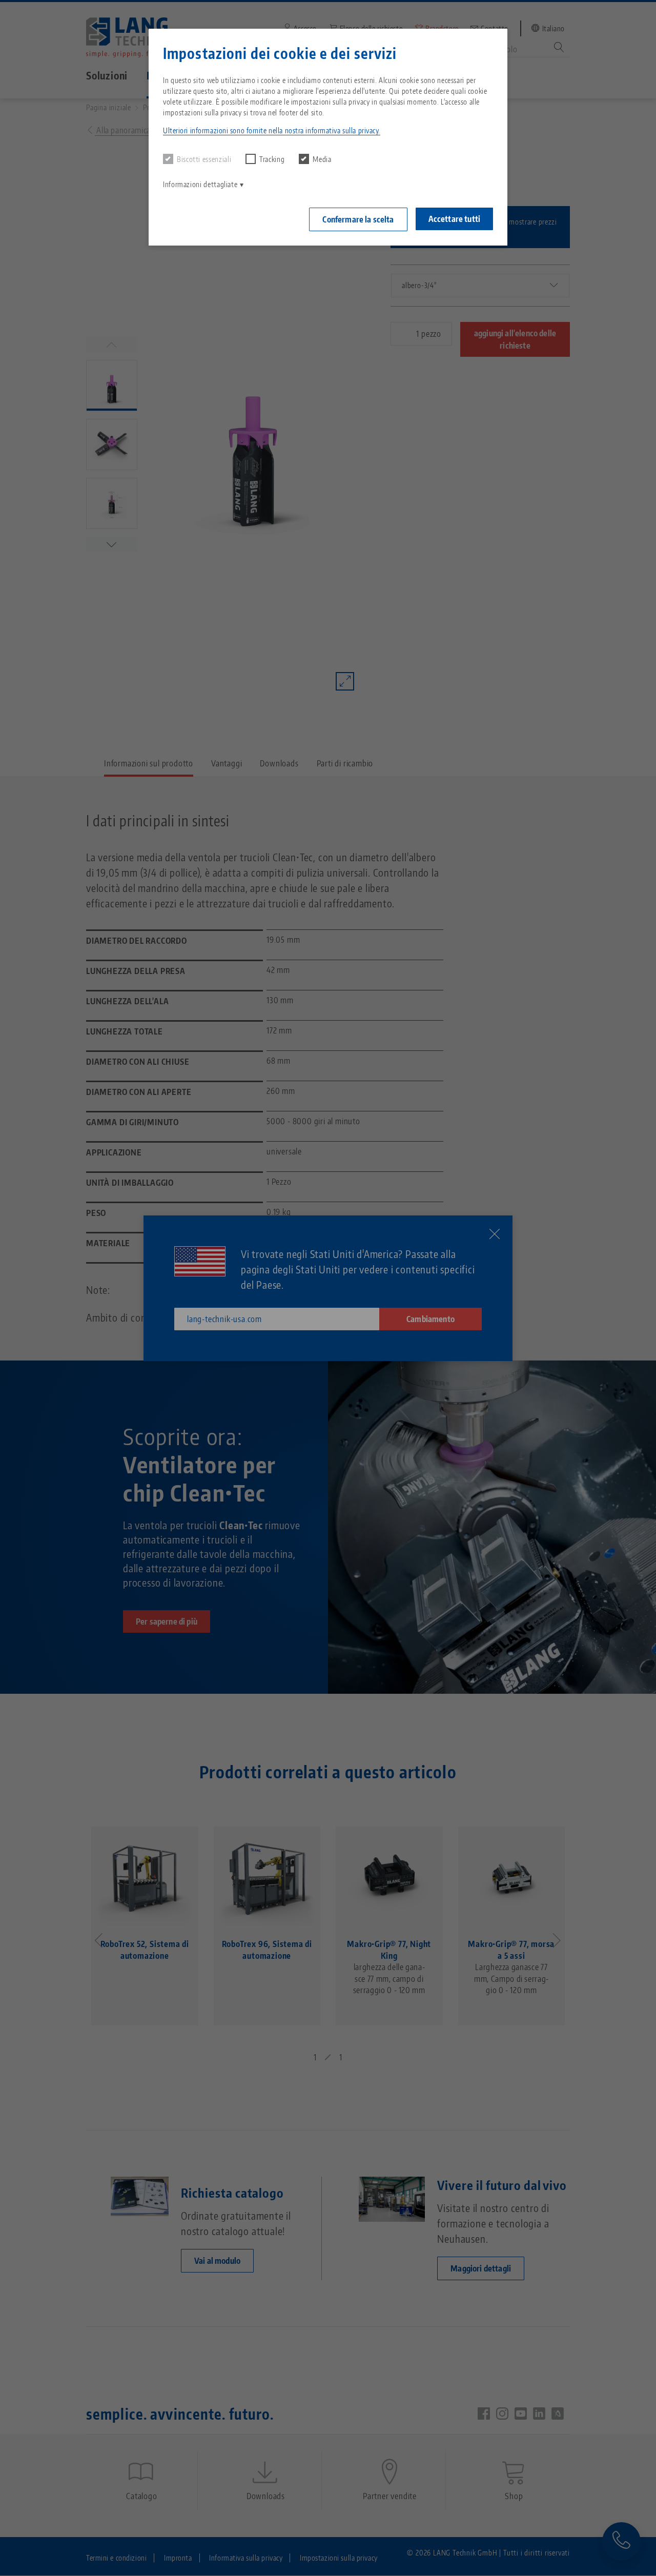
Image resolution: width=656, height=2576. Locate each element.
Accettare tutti (454, 219)
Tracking (272, 159)
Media (322, 159)
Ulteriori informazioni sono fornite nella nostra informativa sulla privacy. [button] (272, 130)
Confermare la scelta (358, 219)
